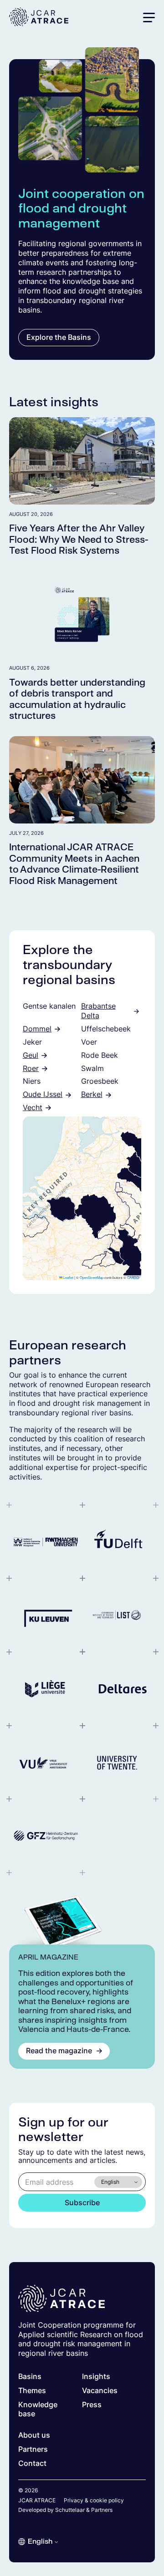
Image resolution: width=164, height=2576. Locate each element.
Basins (30, 2376)
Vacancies (100, 2391)
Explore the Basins (59, 337)
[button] (149, 17)
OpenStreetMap (92, 1277)
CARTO (133, 1277)
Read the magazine (59, 2051)
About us (34, 2435)
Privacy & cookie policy (94, 2500)
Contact (32, 2463)
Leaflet (68, 1277)
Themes (32, 2391)
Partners (33, 2449)
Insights (96, 2376)
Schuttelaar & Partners (84, 2510)
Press (92, 2405)
